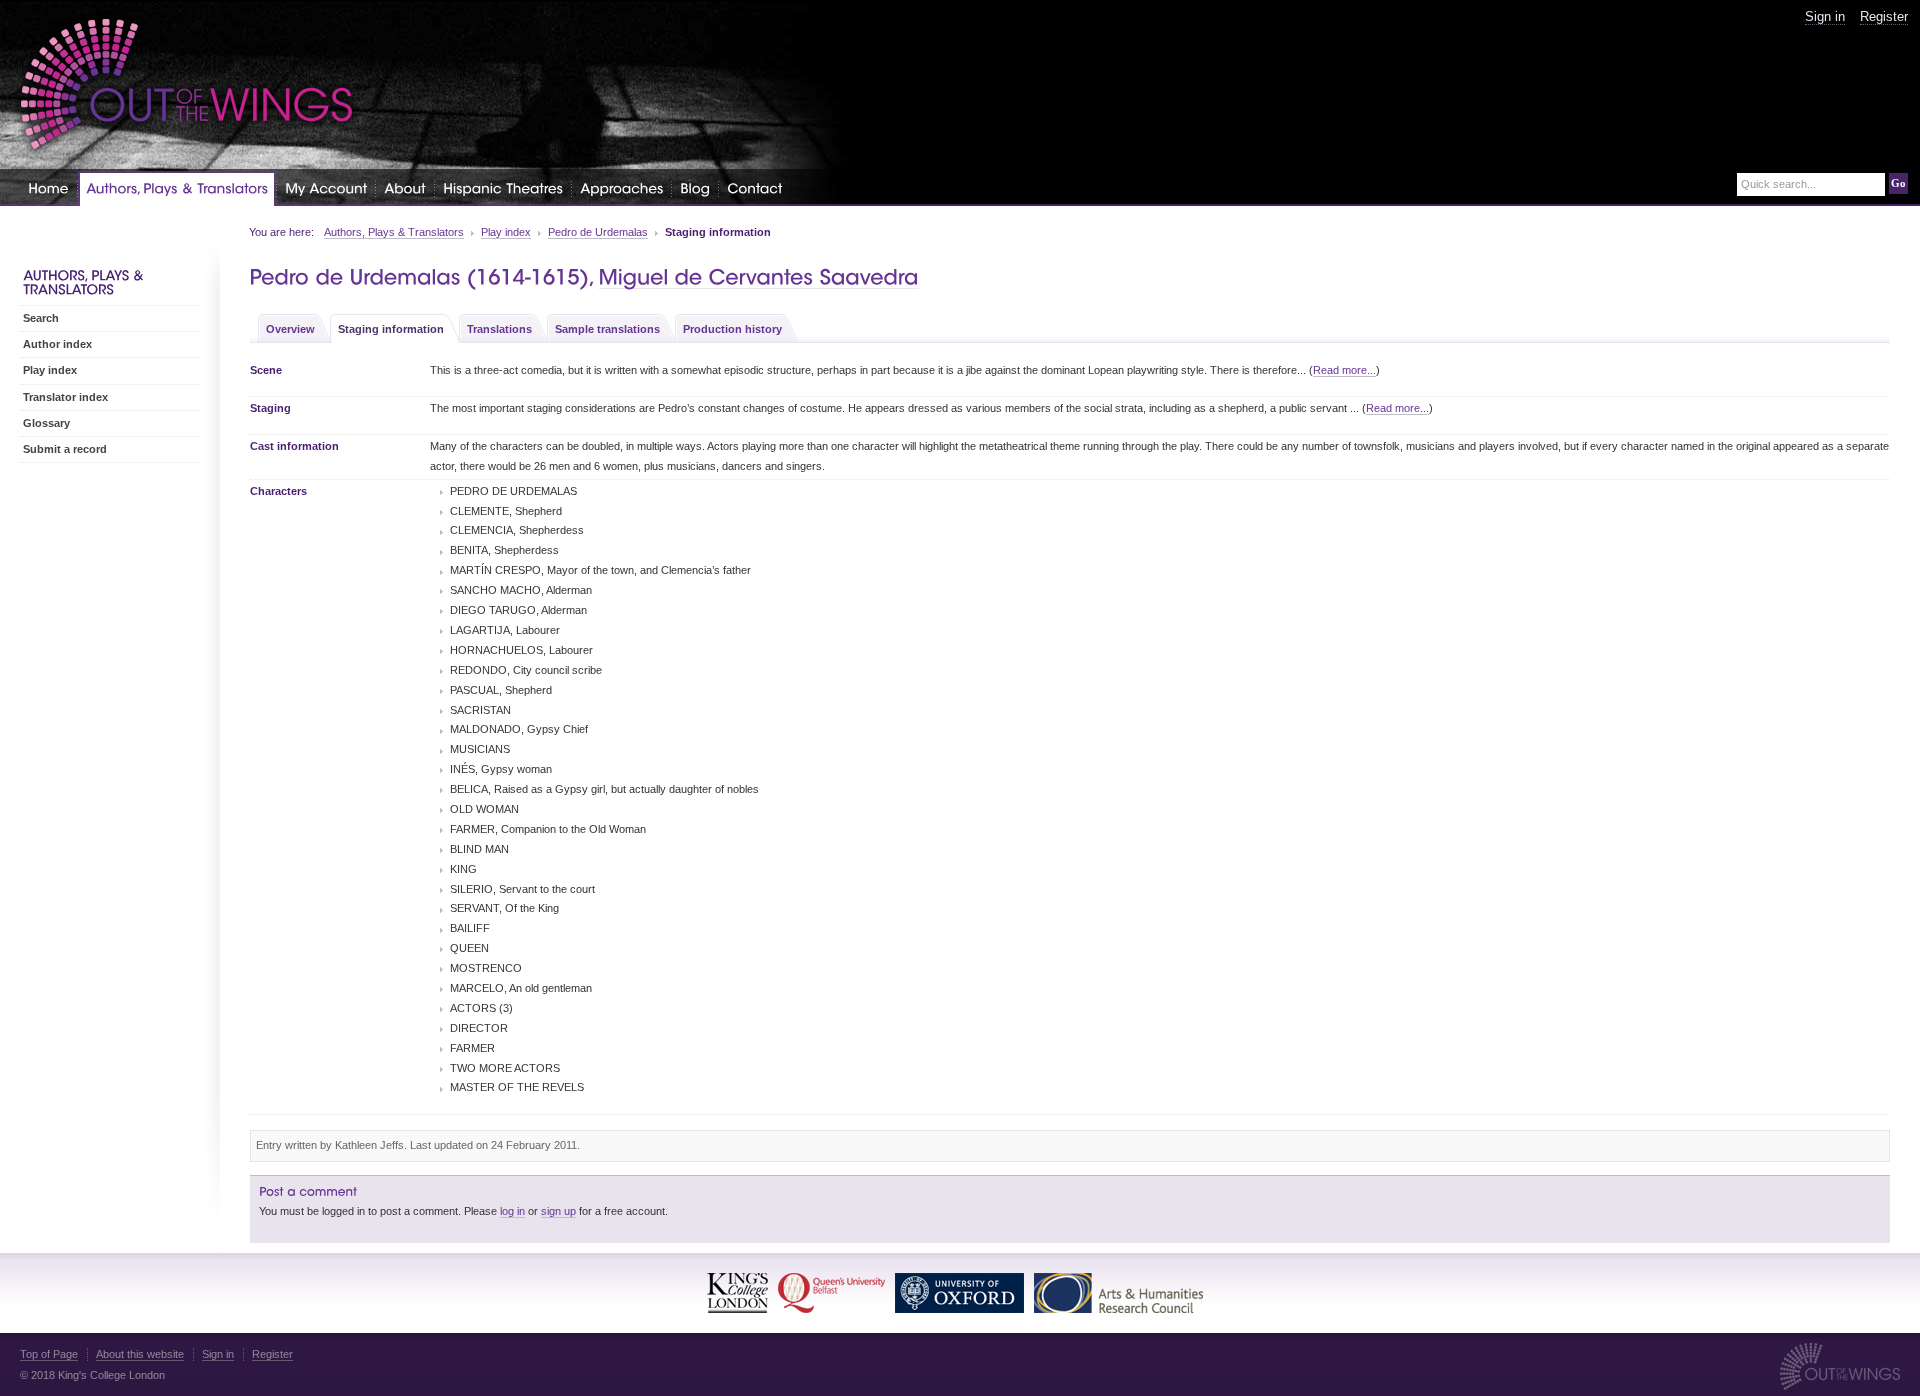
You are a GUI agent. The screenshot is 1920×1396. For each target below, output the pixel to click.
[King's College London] (737, 1293)
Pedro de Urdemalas (598, 232)
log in (512, 1211)
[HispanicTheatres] (503, 187)
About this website (140, 1354)
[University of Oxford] (959, 1293)
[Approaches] (621, 187)
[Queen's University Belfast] (831, 1293)
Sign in (1825, 16)
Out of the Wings (187, 84)
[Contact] (754, 187)
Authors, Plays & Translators (394, 232)
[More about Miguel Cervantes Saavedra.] (759, 277)
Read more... (1344, 370)
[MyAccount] (326, 187)
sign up (558, 1211)
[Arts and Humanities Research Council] (1118, 1293)
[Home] (48, 187)
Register (1884, 16)
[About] (405, 187)
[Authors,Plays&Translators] (177, 188)
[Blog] (695, 187)
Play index (506, 232)
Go (1898, 183)
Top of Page (49, 1354)
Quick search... (1778, 184)
